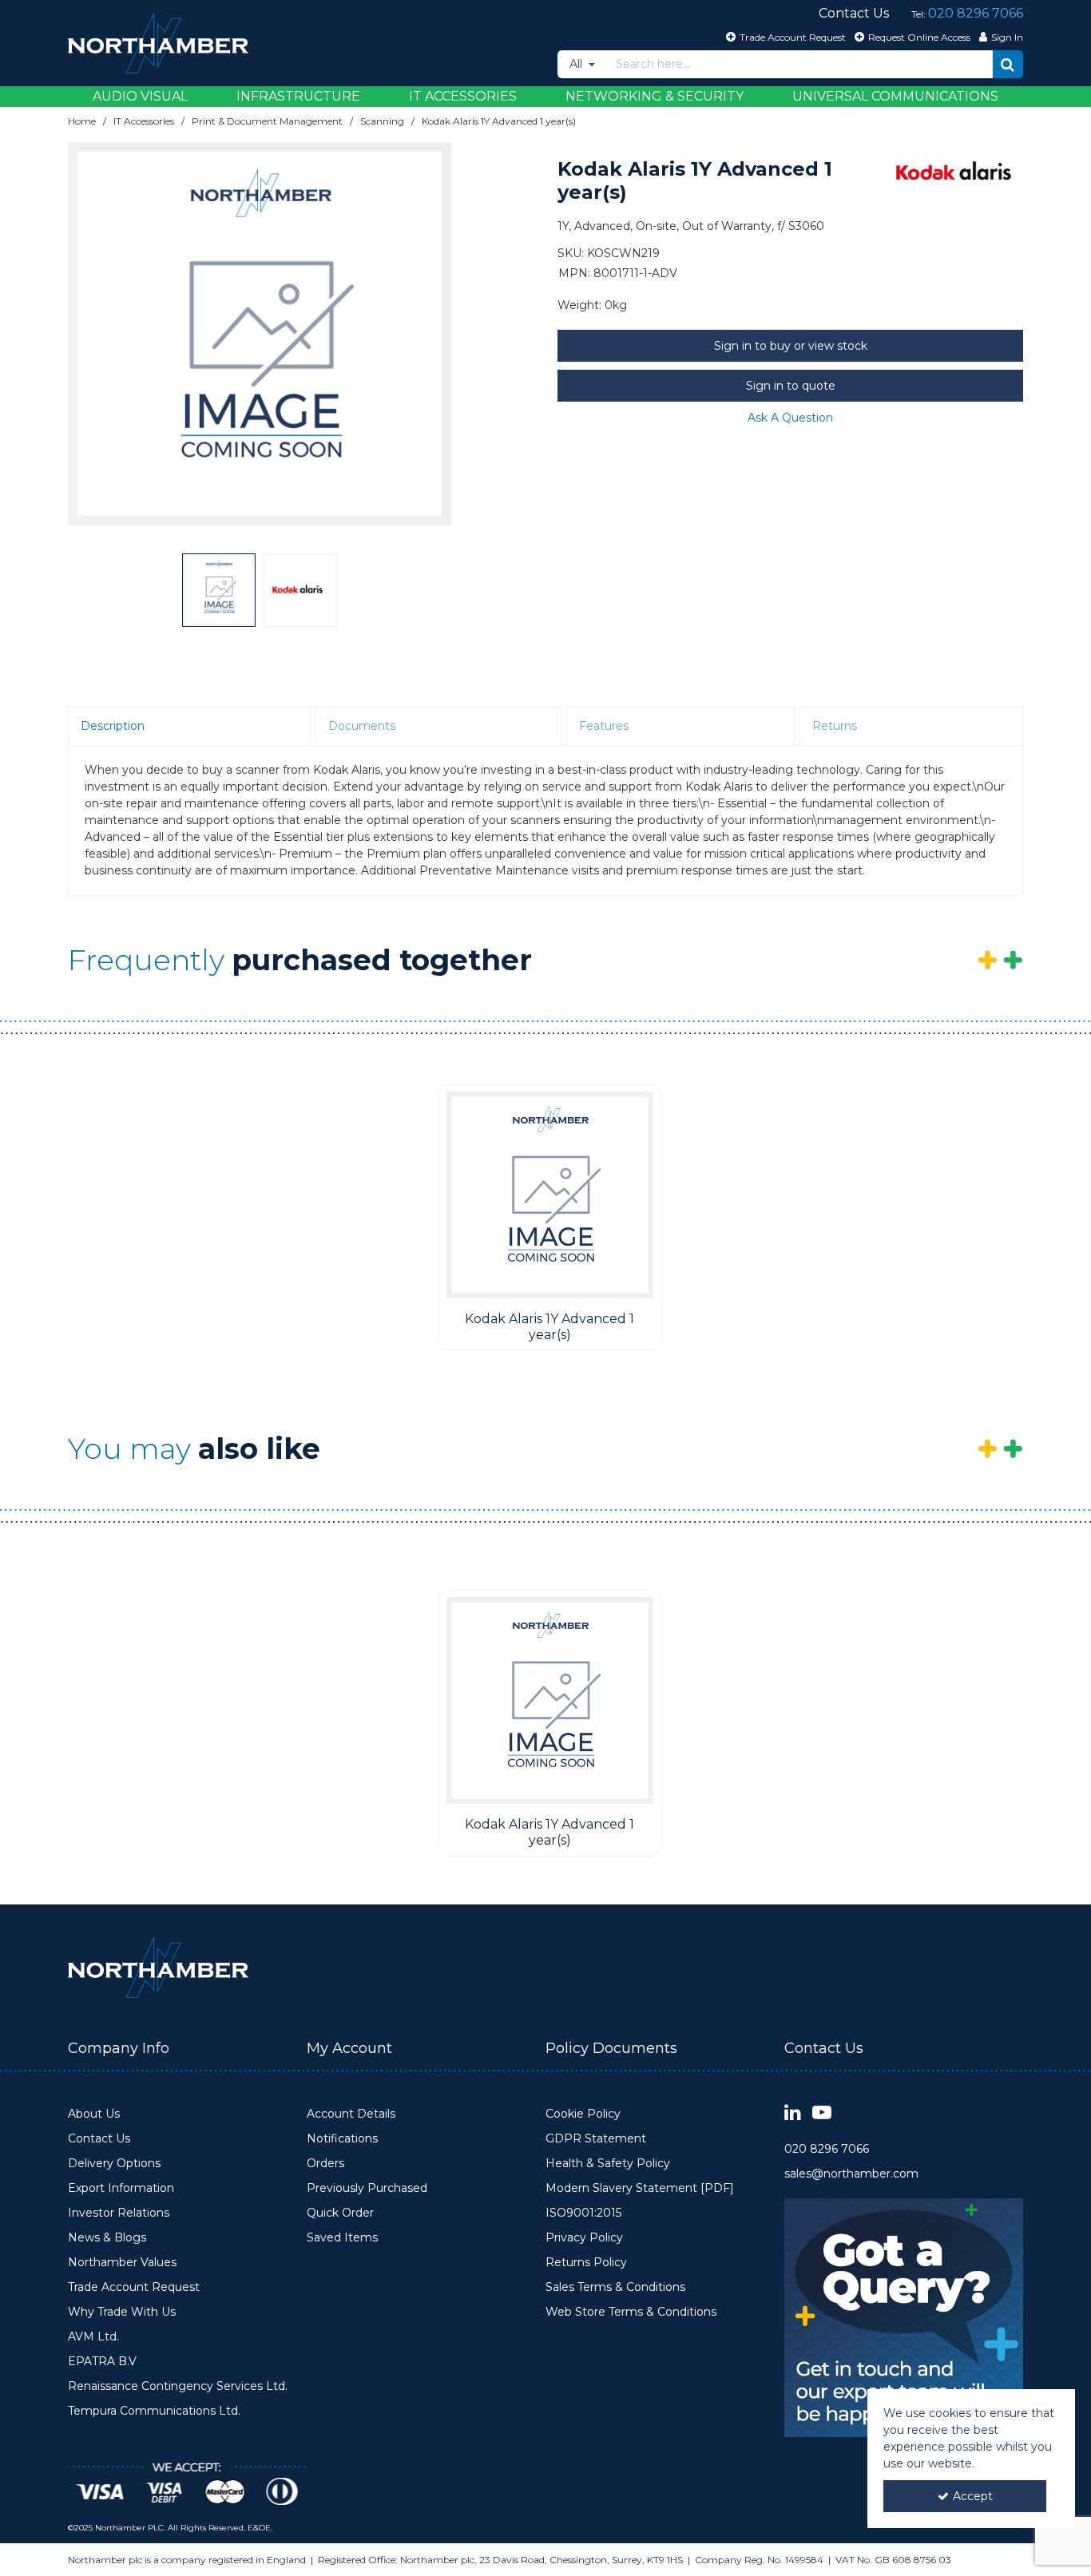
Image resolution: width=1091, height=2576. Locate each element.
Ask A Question (790, 418)
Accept (973, 2496)
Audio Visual (140, 96)
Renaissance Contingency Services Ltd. (178, 2386)
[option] (260, 334)
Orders (325, 2164)
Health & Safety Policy (608, 2164)
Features (604, 726)
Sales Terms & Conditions (615, 2287)
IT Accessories (463, 96)
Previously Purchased (367, 2188)
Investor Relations (119, 2213)
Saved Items (342, 2238)
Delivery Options (114, 2164)
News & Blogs (107, 2238)
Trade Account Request (134, 2287)
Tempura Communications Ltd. (154, 2411)
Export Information (121, 2188)
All (577, 64)
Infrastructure (298, 96)
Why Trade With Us (122, 2312)
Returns (835, 726)
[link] (793, 2113)
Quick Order (340, 2213)
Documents (362, 726)
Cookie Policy (583, 2114)
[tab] (189, 727)
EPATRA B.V (102, 2362)
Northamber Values (122, 2263)
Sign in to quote (791, 386)
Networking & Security (655, 96)
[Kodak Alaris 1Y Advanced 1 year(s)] (550, 1195)
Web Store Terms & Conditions (631, 2312)
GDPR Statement (596, 2139)
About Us (94, 2114)
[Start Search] (1008, 64)
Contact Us (99, 2139)
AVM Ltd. (93, 2337)
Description (113, 726)
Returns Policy (586, 2263)
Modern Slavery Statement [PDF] (640, 2188)
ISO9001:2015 (583, 2213)
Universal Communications (895, 96)
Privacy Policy (584, 2238)
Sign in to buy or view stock (791, 346)
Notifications (342, 2139)
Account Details (351, 2114)
